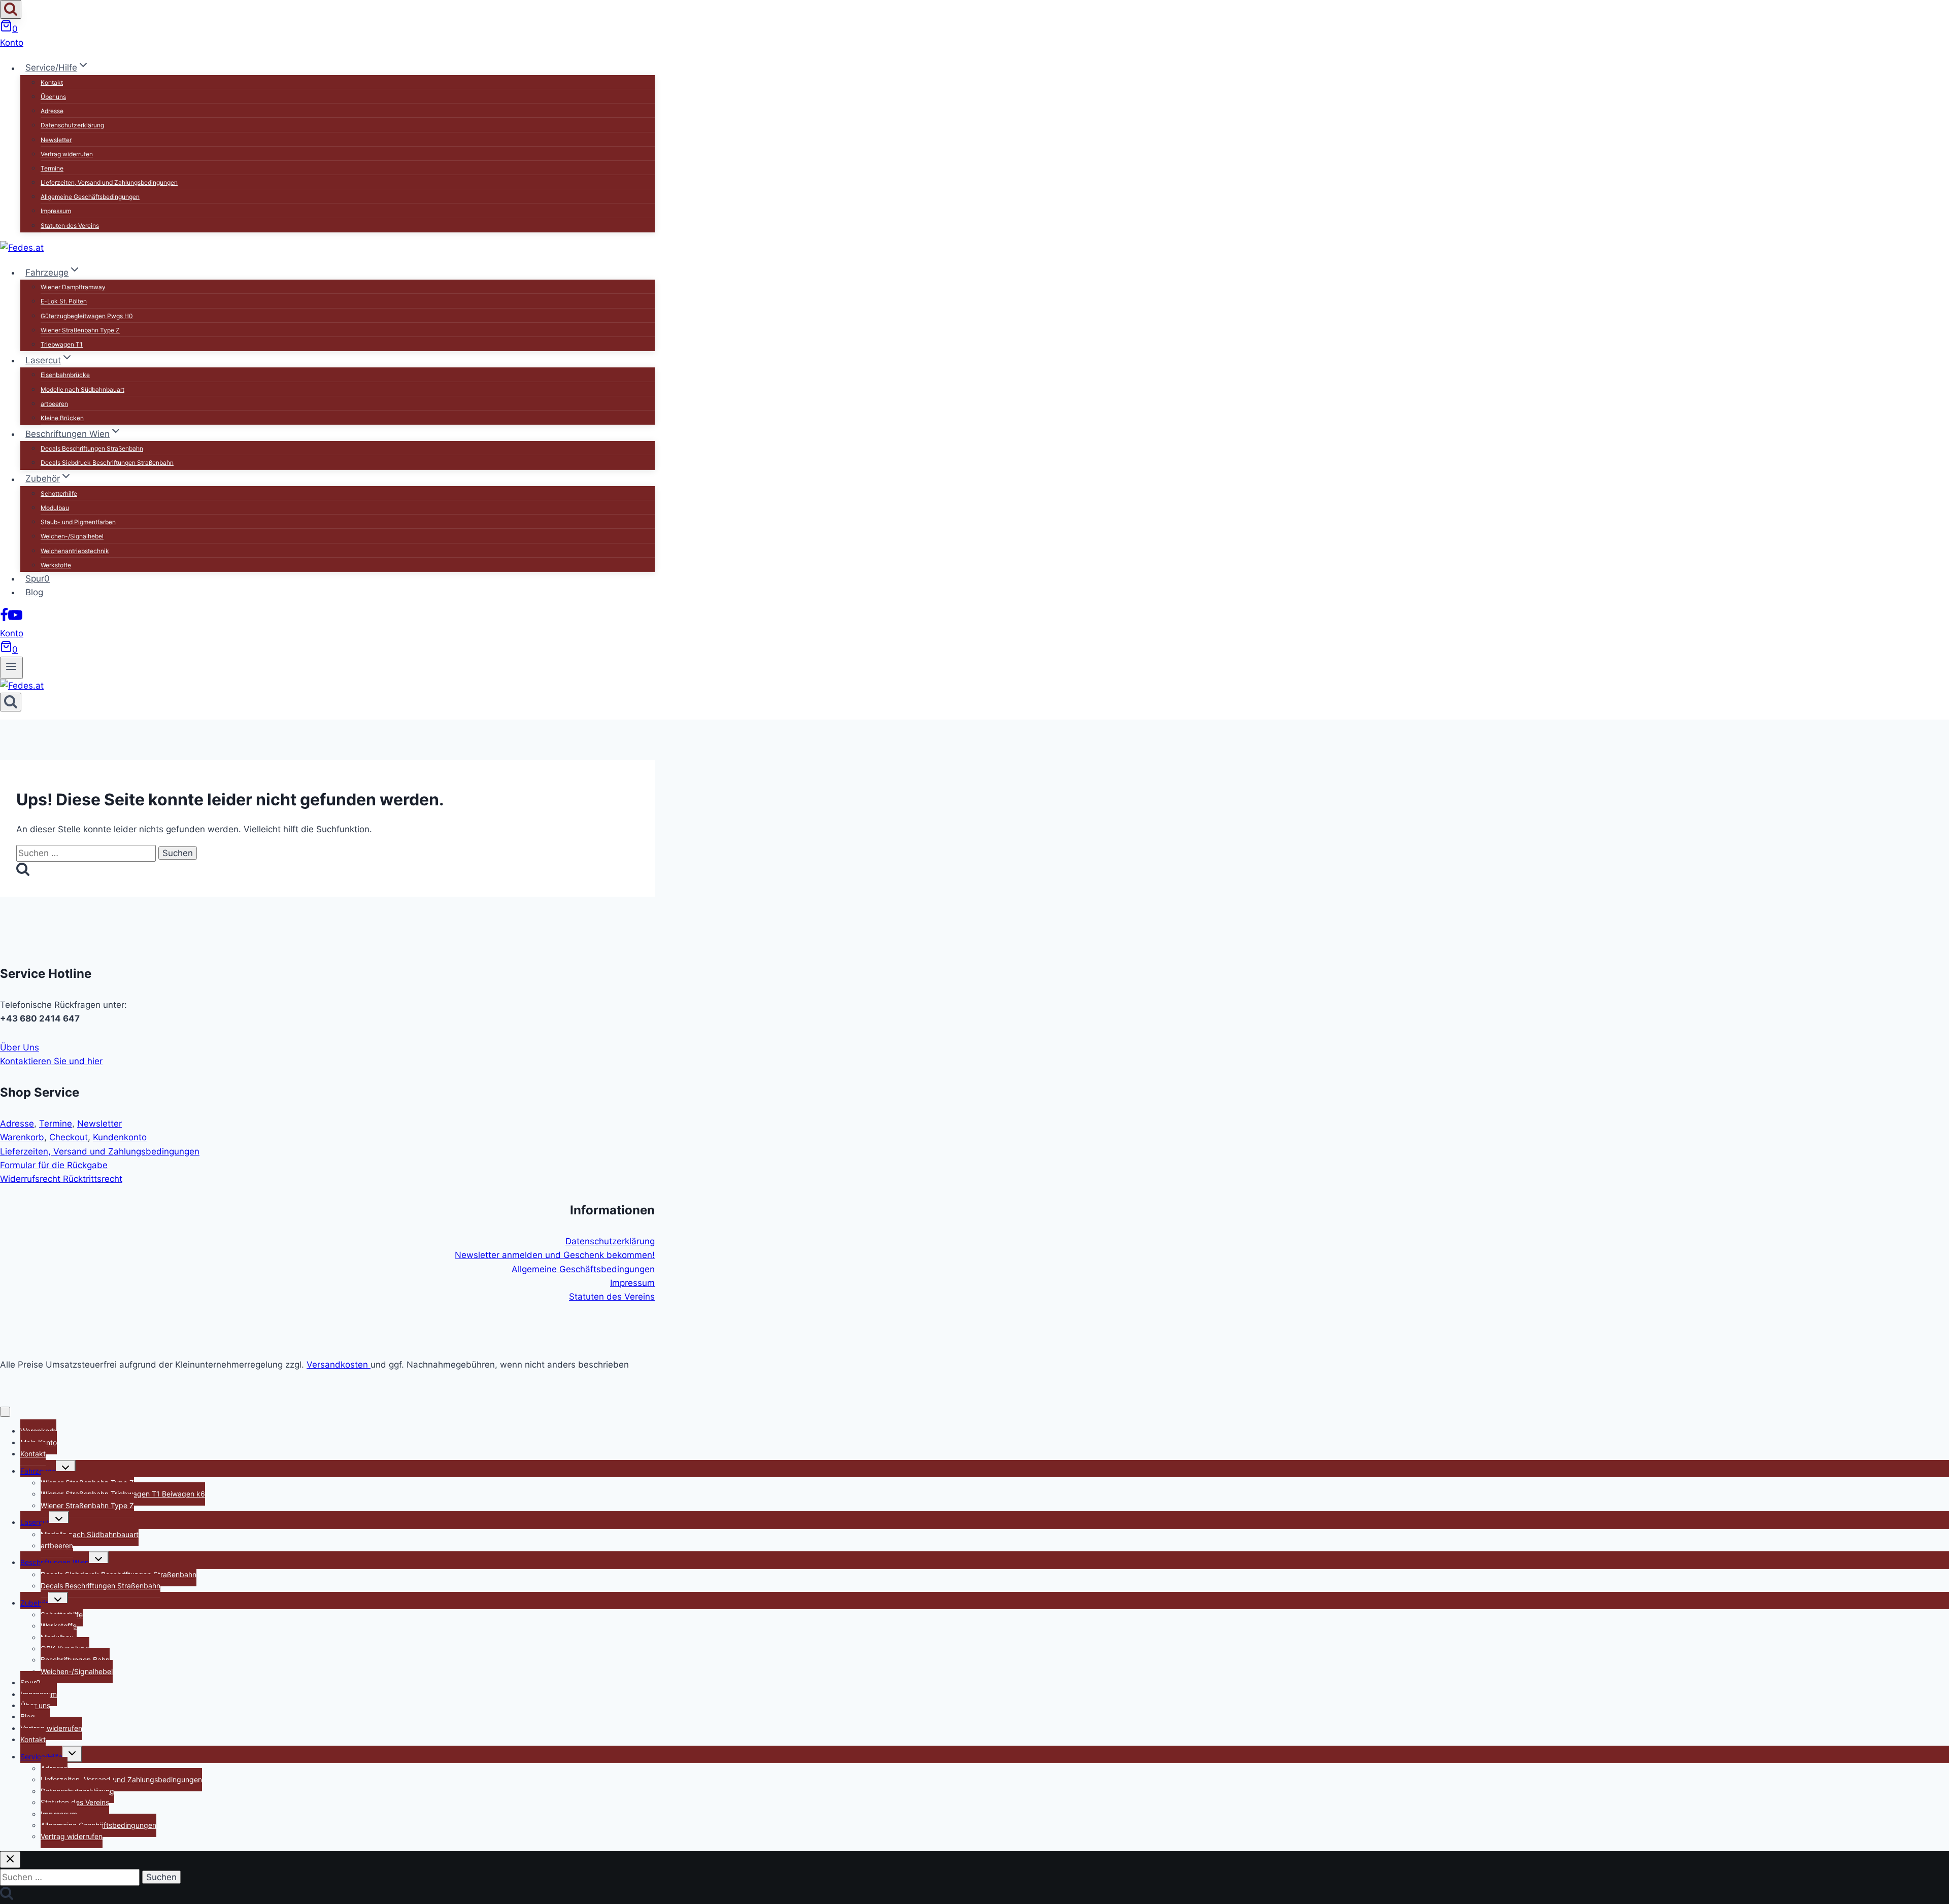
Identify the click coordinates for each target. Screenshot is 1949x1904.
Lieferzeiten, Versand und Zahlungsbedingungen (109, 182)
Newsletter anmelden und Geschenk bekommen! (555, 1255)
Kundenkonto (120, 1137)
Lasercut (35, 1522)
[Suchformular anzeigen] (11, 9)
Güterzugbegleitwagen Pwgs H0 (87, 316)
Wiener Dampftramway (73, 287)
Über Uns (20, 1047)
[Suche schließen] (10, 1860)
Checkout (69, 1137)
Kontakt (52, 82)
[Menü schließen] (5, 1412)
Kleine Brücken (62, 418)
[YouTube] (15, 619)
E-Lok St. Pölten (64, 301)
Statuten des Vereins (70, 226)
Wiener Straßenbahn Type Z (80, 330)
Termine (52, 168)
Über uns (53, 97)
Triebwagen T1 (62, 344)
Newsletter (56, 140)
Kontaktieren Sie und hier (51, 1061)
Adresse (52, 111)
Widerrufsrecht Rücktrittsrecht (61, 1179)
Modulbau (55, 508)
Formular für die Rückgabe (54, 1165)
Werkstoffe (56, 565)
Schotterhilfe (59, 494)
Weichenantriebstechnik (75, 551)
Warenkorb (22, 1137)
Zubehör (34, 1603)
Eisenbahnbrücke (65, 375)
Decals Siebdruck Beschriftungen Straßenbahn (107, 463)
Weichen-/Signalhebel (72, 536)
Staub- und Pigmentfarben (78, 522)
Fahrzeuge (38, 1471)
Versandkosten (339, 1365)
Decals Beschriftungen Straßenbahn (92, 448)
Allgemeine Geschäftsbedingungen (90, 197)
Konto (12, 43)
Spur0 (38, 579)
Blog (34, 592)
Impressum (56, 211)
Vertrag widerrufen (67, 154)
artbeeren (54, 404)
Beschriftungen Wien (55, 1562)
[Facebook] (4, 619)
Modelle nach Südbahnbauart (82, 389)
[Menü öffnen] (11, 668)
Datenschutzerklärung (72, 125)
